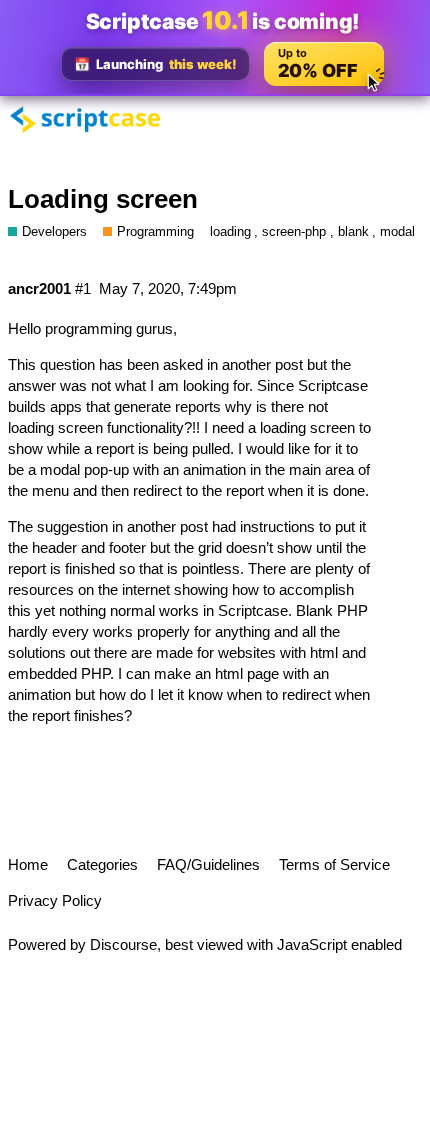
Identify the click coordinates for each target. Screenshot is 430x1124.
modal (397, 231)
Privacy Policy (55, 900)
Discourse (123, 944)
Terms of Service (334, 864)
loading (230, 231)
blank (353, 231)
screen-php (294, 231)
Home (28, 864)
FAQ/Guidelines (208, 864)
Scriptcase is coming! (223, 21)
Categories (102, 864)
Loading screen (103, 199)
